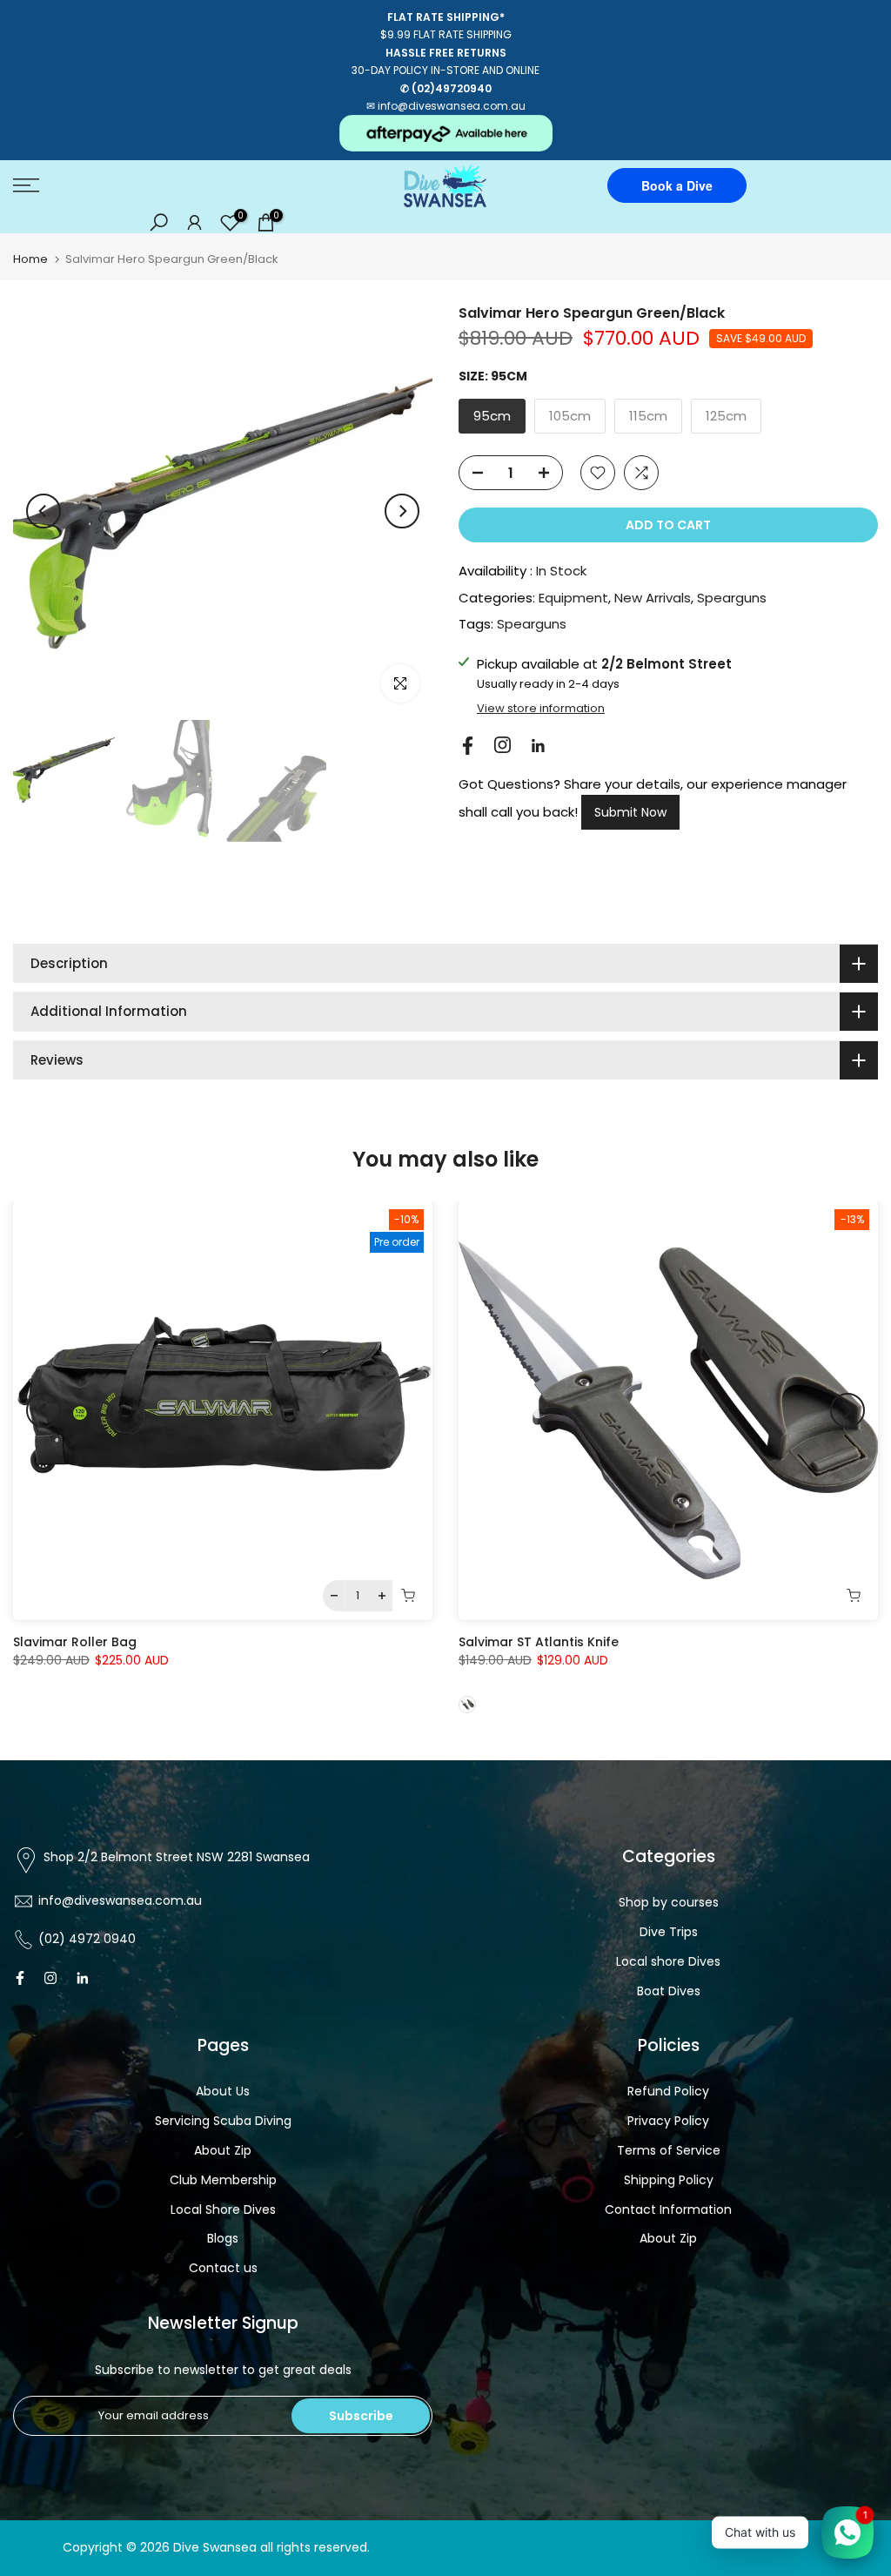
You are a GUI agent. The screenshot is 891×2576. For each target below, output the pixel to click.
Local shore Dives (668, 1961)
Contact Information (668, 2209)
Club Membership (223, 2180)
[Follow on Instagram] (502, 745)
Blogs (223, 2238)
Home (30, 259)
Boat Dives (669, 1991)
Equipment (573, 598)
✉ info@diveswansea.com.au (446, 106)
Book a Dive (677, 185)
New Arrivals (653, 598)
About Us (223, 2091)
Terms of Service (669, 2150)
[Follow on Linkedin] (538, 746)
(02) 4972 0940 (87, 1939)
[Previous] (44, 511)
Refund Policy (668, 2091)
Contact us (223, 2268)
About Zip (223, 2150)
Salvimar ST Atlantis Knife (539, 1642)
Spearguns (732, 598)
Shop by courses (669, 1902)
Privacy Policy (668, 2121)
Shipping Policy (669, 2180)
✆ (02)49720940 (446, 88)
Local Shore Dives (223, 2209)
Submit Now (630, 812)
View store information (541, 709)
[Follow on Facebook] (468, 746)
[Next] (402, 511)
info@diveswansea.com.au (120, 1900)
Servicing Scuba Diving (223, 2121)
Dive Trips (669, 1932)
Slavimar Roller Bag (75, 1642)
